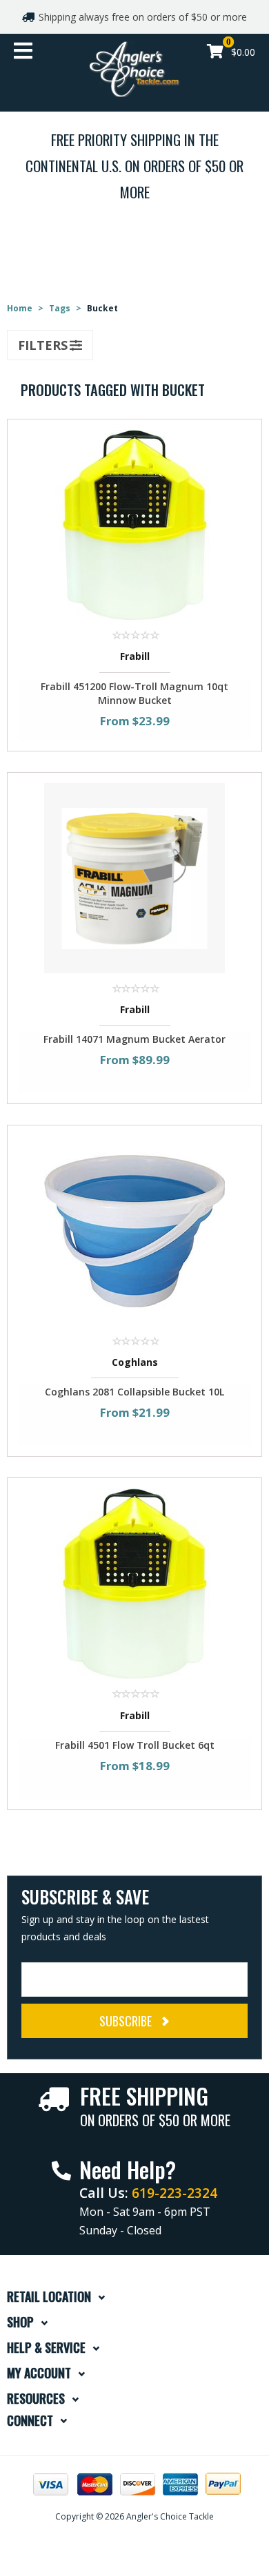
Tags (60, 308)
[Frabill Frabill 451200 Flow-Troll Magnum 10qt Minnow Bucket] (134, 524)
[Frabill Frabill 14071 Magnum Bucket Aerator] (134, 876)
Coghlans (135, 1362)
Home (20, 308)
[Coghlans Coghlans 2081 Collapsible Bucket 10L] (134, 1230)
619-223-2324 (175, 2193)
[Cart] (215, 53)
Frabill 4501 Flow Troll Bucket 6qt (135, 1745)
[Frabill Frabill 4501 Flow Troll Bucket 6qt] (134, 1582)
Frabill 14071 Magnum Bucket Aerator (134, 1039)
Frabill (135, 656)
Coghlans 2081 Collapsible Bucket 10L (134, 1392)
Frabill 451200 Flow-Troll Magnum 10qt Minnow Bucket (134, 693)
